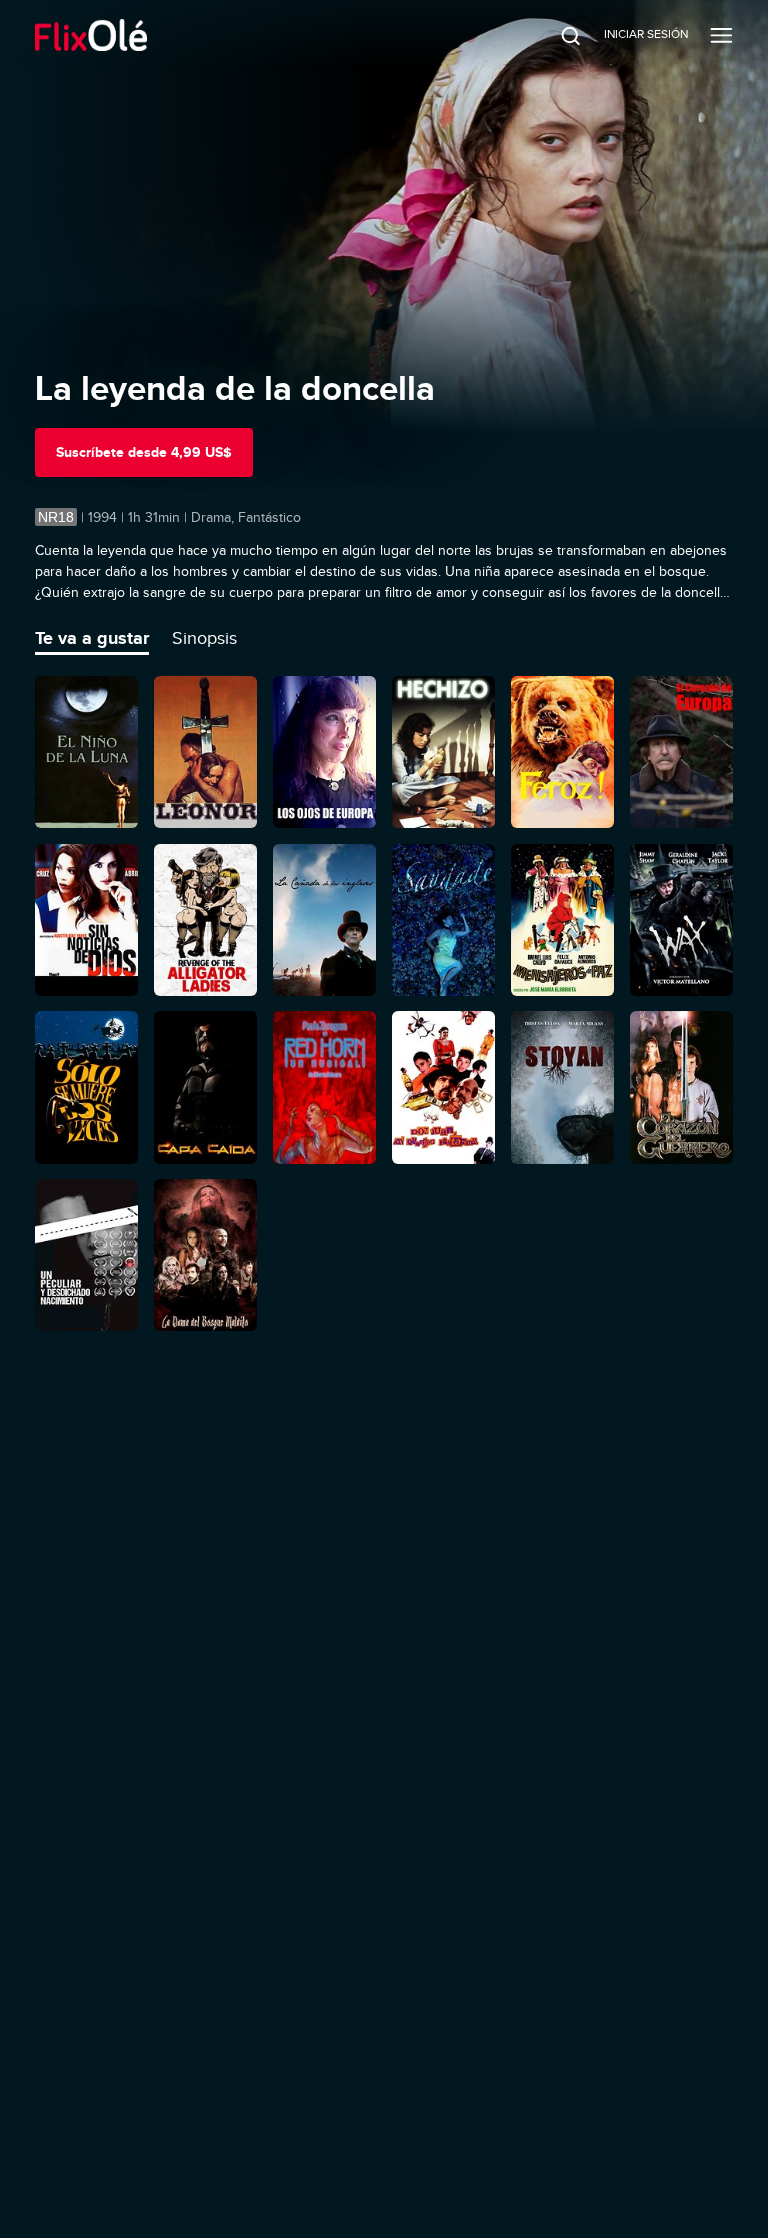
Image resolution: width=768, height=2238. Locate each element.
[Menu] (721, 35)
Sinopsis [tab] (204, 638)
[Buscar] (557, 35)
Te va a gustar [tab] (92, 638)
